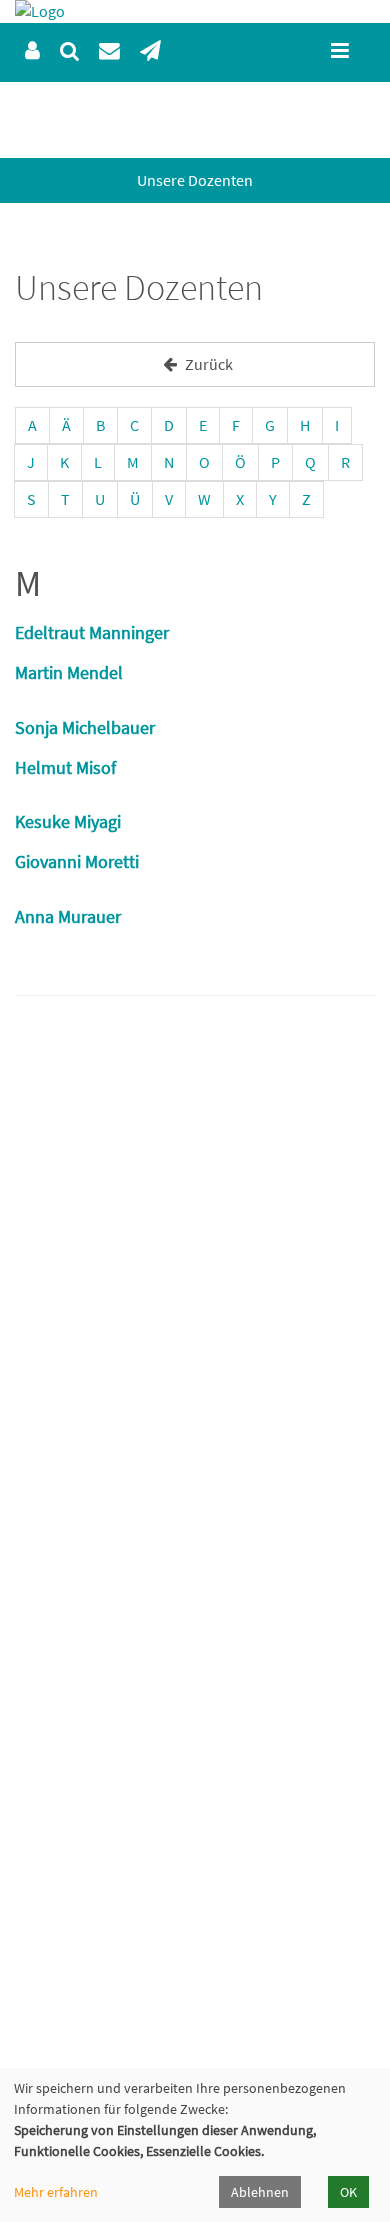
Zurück (207, 364)
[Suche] (69, 51)
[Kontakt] (109, 51)
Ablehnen (260, 2192)
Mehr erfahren (56, 2192)
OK (348, 2192)
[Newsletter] (150, 51)
